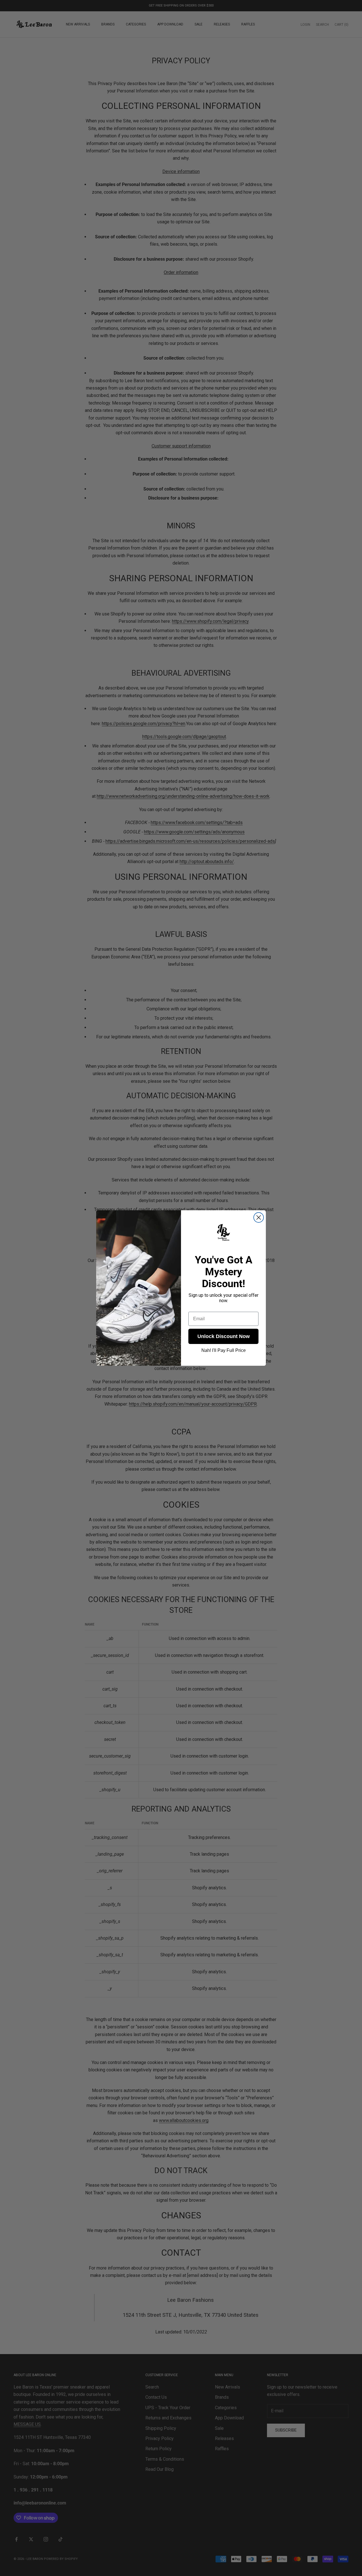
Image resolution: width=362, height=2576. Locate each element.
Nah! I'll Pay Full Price (224, 1350)
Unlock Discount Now (224, 1336)
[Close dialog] (259, 1217)
